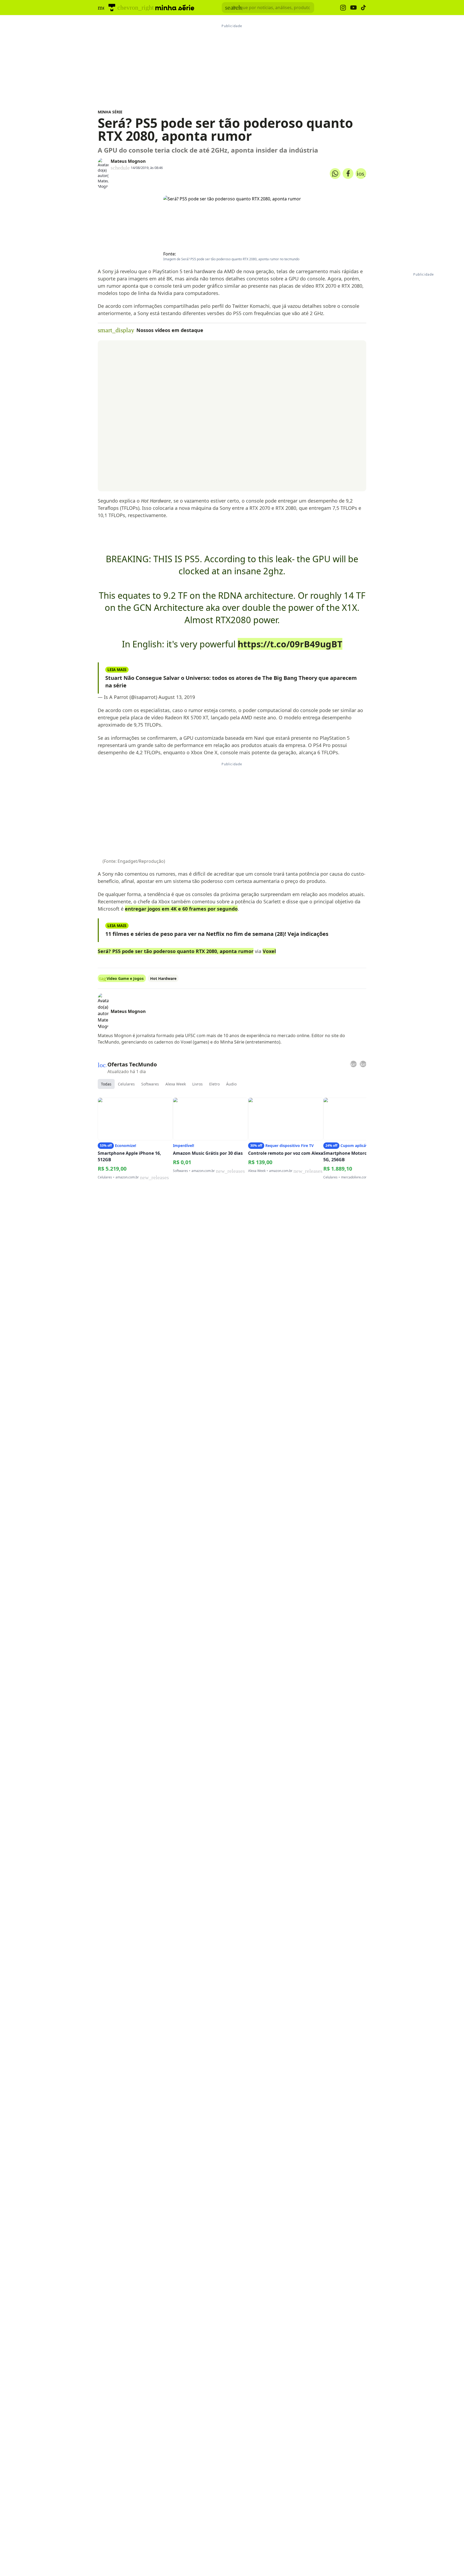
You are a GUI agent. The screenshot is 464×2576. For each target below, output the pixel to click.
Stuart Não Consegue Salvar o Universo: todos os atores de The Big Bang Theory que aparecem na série (231, 682)
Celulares (126, 1084)
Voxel (269, 951)
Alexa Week (176, 1084)
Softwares (150, 1084)
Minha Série (110, 112)
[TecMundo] (112, 8)
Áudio (231, 1084)
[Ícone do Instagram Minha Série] (343, 8)
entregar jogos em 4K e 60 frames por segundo (181, 909)
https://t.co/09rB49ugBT (290, 644)
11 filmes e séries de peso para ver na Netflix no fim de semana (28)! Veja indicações (217, 934)
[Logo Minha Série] (175, 8)
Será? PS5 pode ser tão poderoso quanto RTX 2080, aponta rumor (176, 951)
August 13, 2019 (177, 697)
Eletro (214, 1084)
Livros (197, 1084)
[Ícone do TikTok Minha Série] (364, 8)
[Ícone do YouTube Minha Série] (353, 8)
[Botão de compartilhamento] (335, 174)
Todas (106, 1084)
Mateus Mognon (128, 161)
